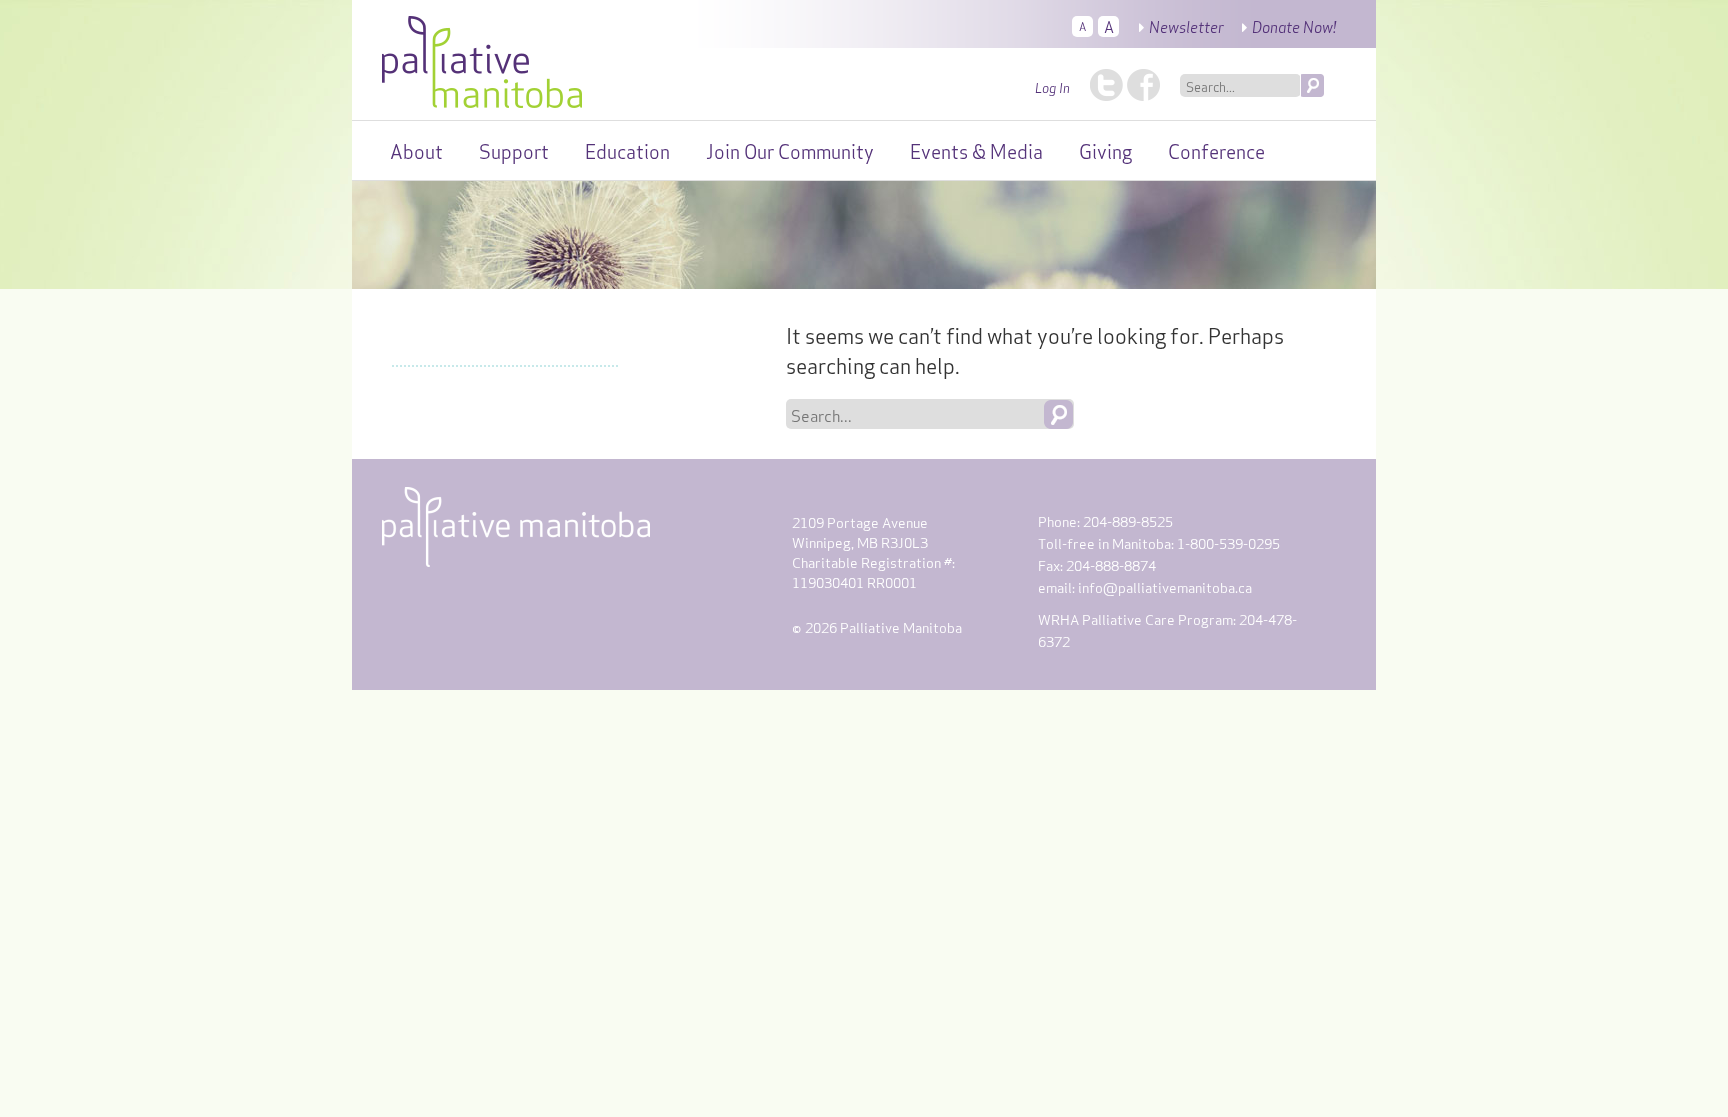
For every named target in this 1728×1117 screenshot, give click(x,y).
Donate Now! (1294, 26)
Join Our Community (790, 150)
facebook (1143, 85)
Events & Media (976, 150)
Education (627, 150)
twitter (1106, 85)
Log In (1052, 87)
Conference (1216, 150)
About (416, 150)
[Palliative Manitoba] (482, 57)
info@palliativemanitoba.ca (1165, 586)
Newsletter (1186, 26)
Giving (1105, 150)
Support (514, 150)
